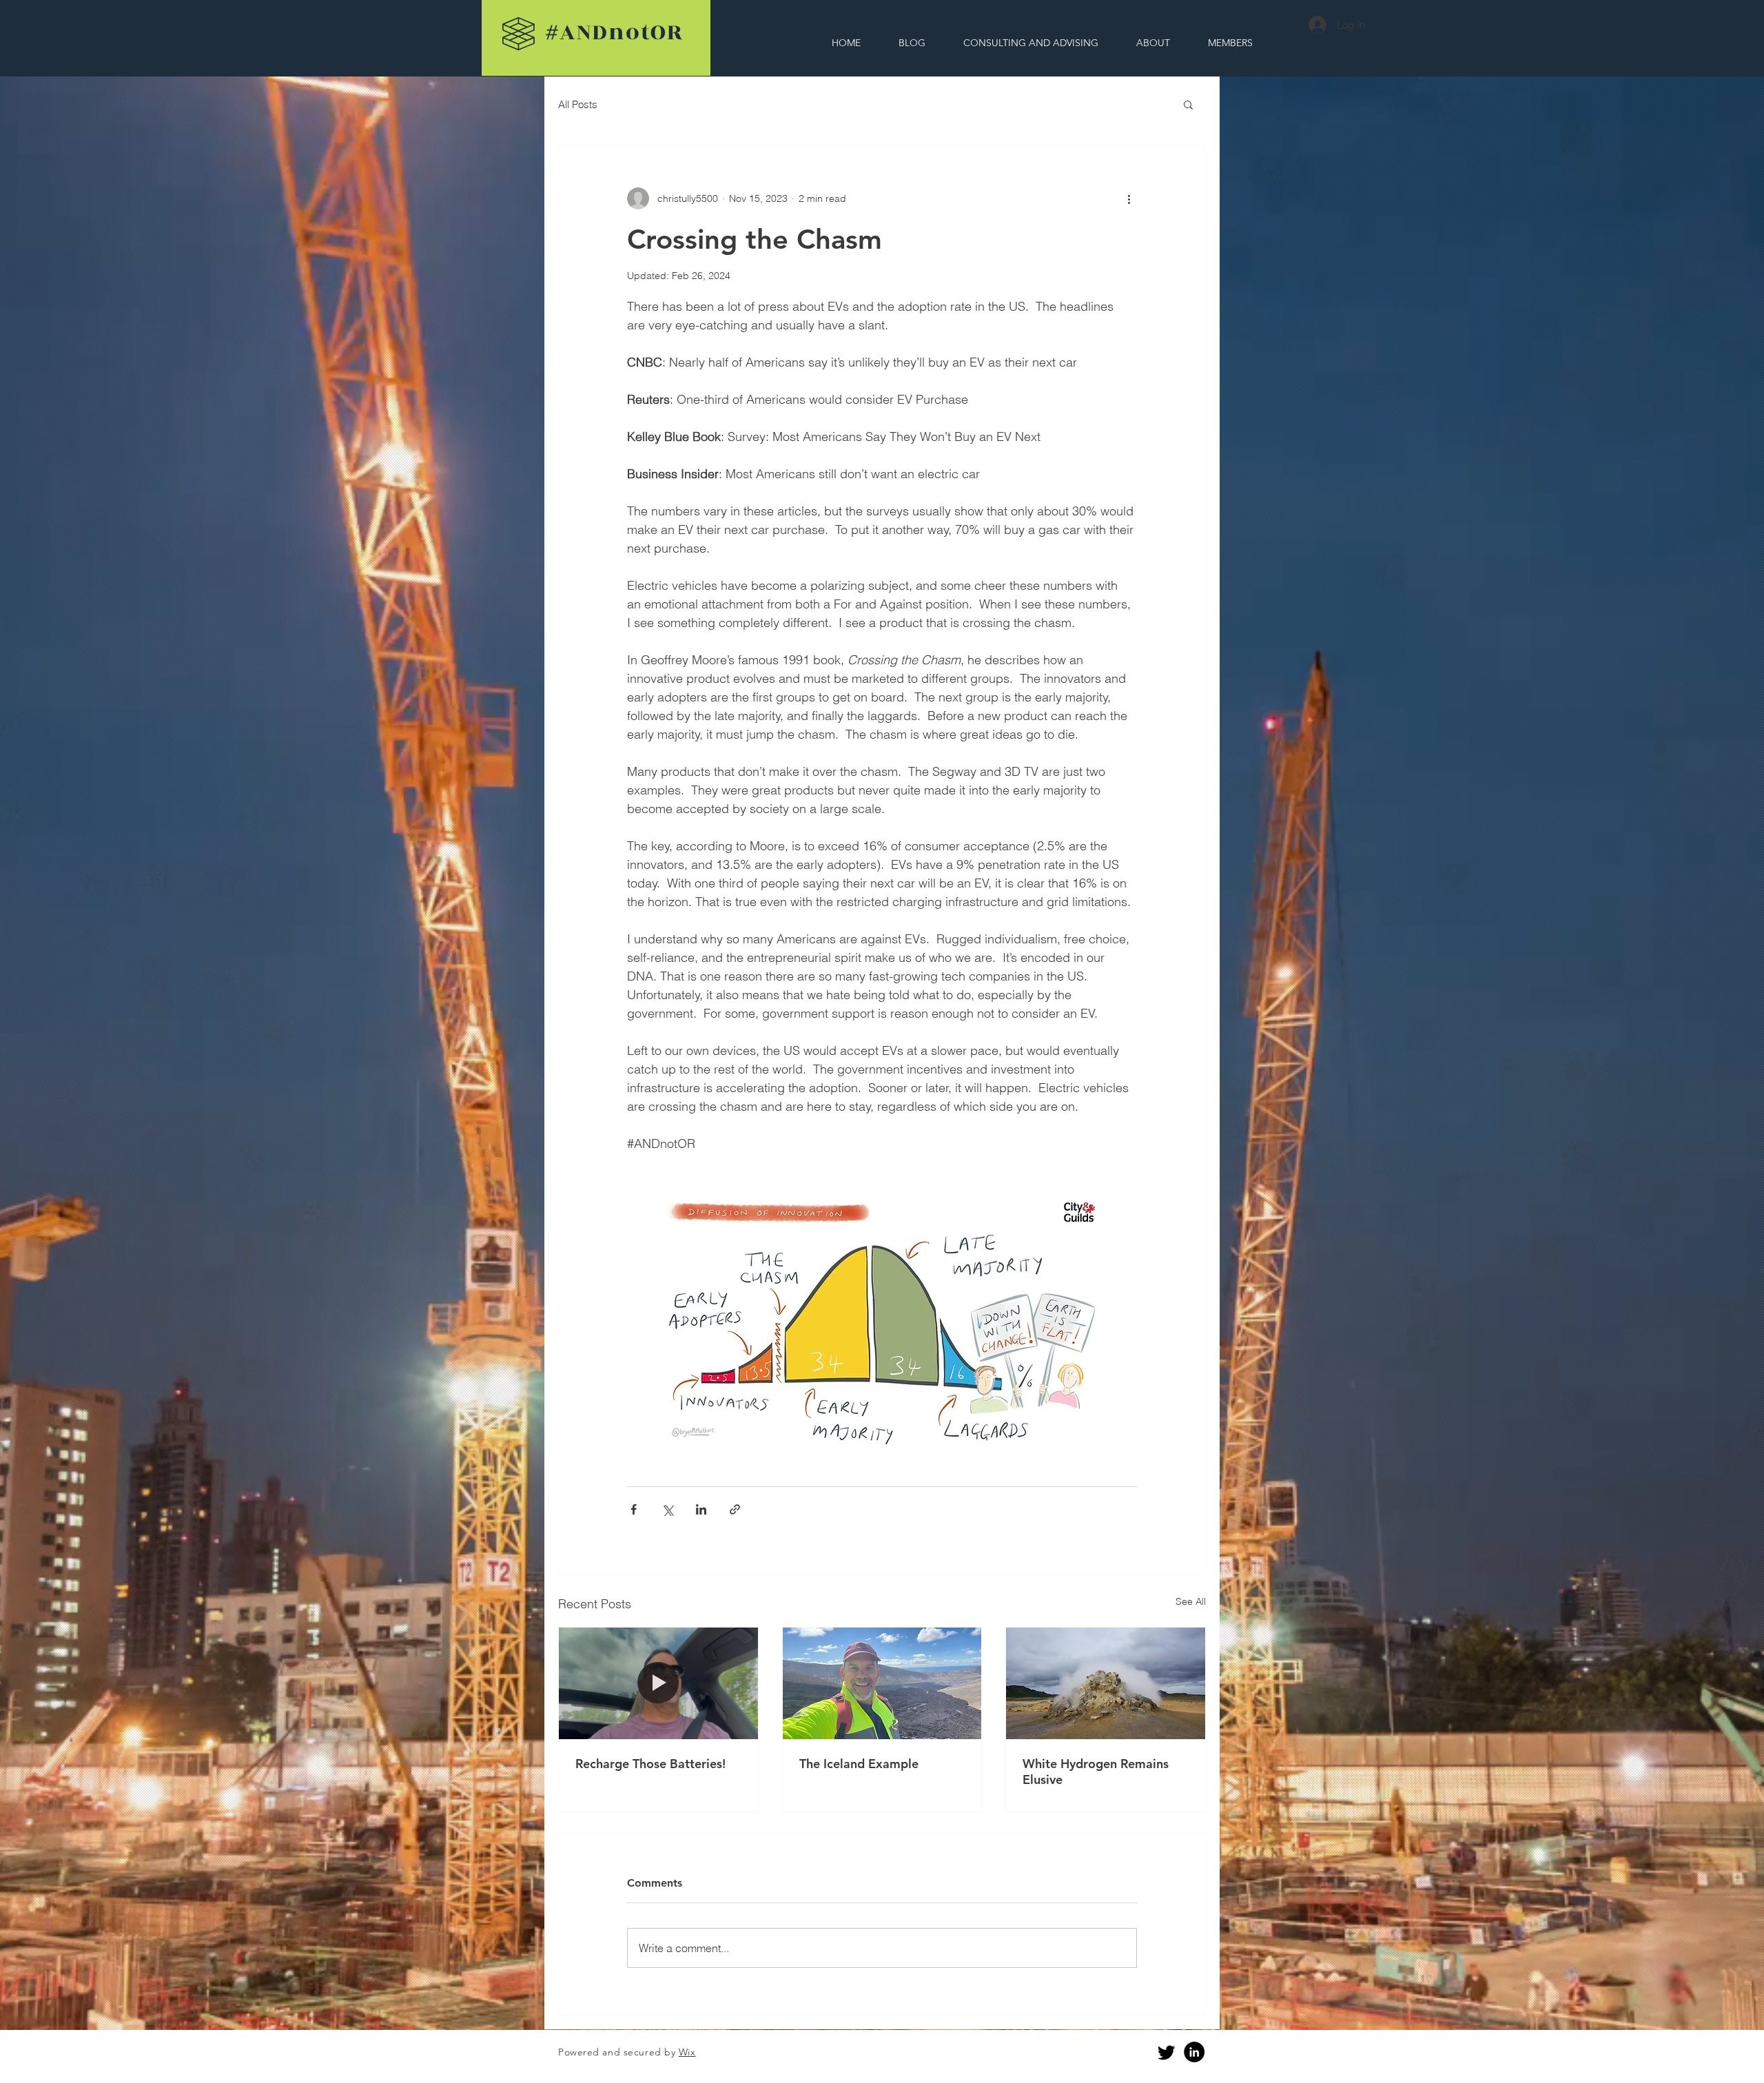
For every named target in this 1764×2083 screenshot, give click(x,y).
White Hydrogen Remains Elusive (1096, 1772)
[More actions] (1129, 198)
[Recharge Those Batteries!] (658, 1683)
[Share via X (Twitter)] (667, 1509)
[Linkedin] (1194, 2052)
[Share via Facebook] (634, 1509)
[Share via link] (735, 1509)
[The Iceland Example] (882, 1683)
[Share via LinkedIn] (701, 1509)
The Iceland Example (859, 1764)
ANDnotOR (615, 32)
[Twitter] (1167, 2052)
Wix (687, 2052)
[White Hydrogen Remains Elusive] (1106, 1683)
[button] (1188, 104)
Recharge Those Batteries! (650, 1764)
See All (1191, 1601)
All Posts (578, 104)
